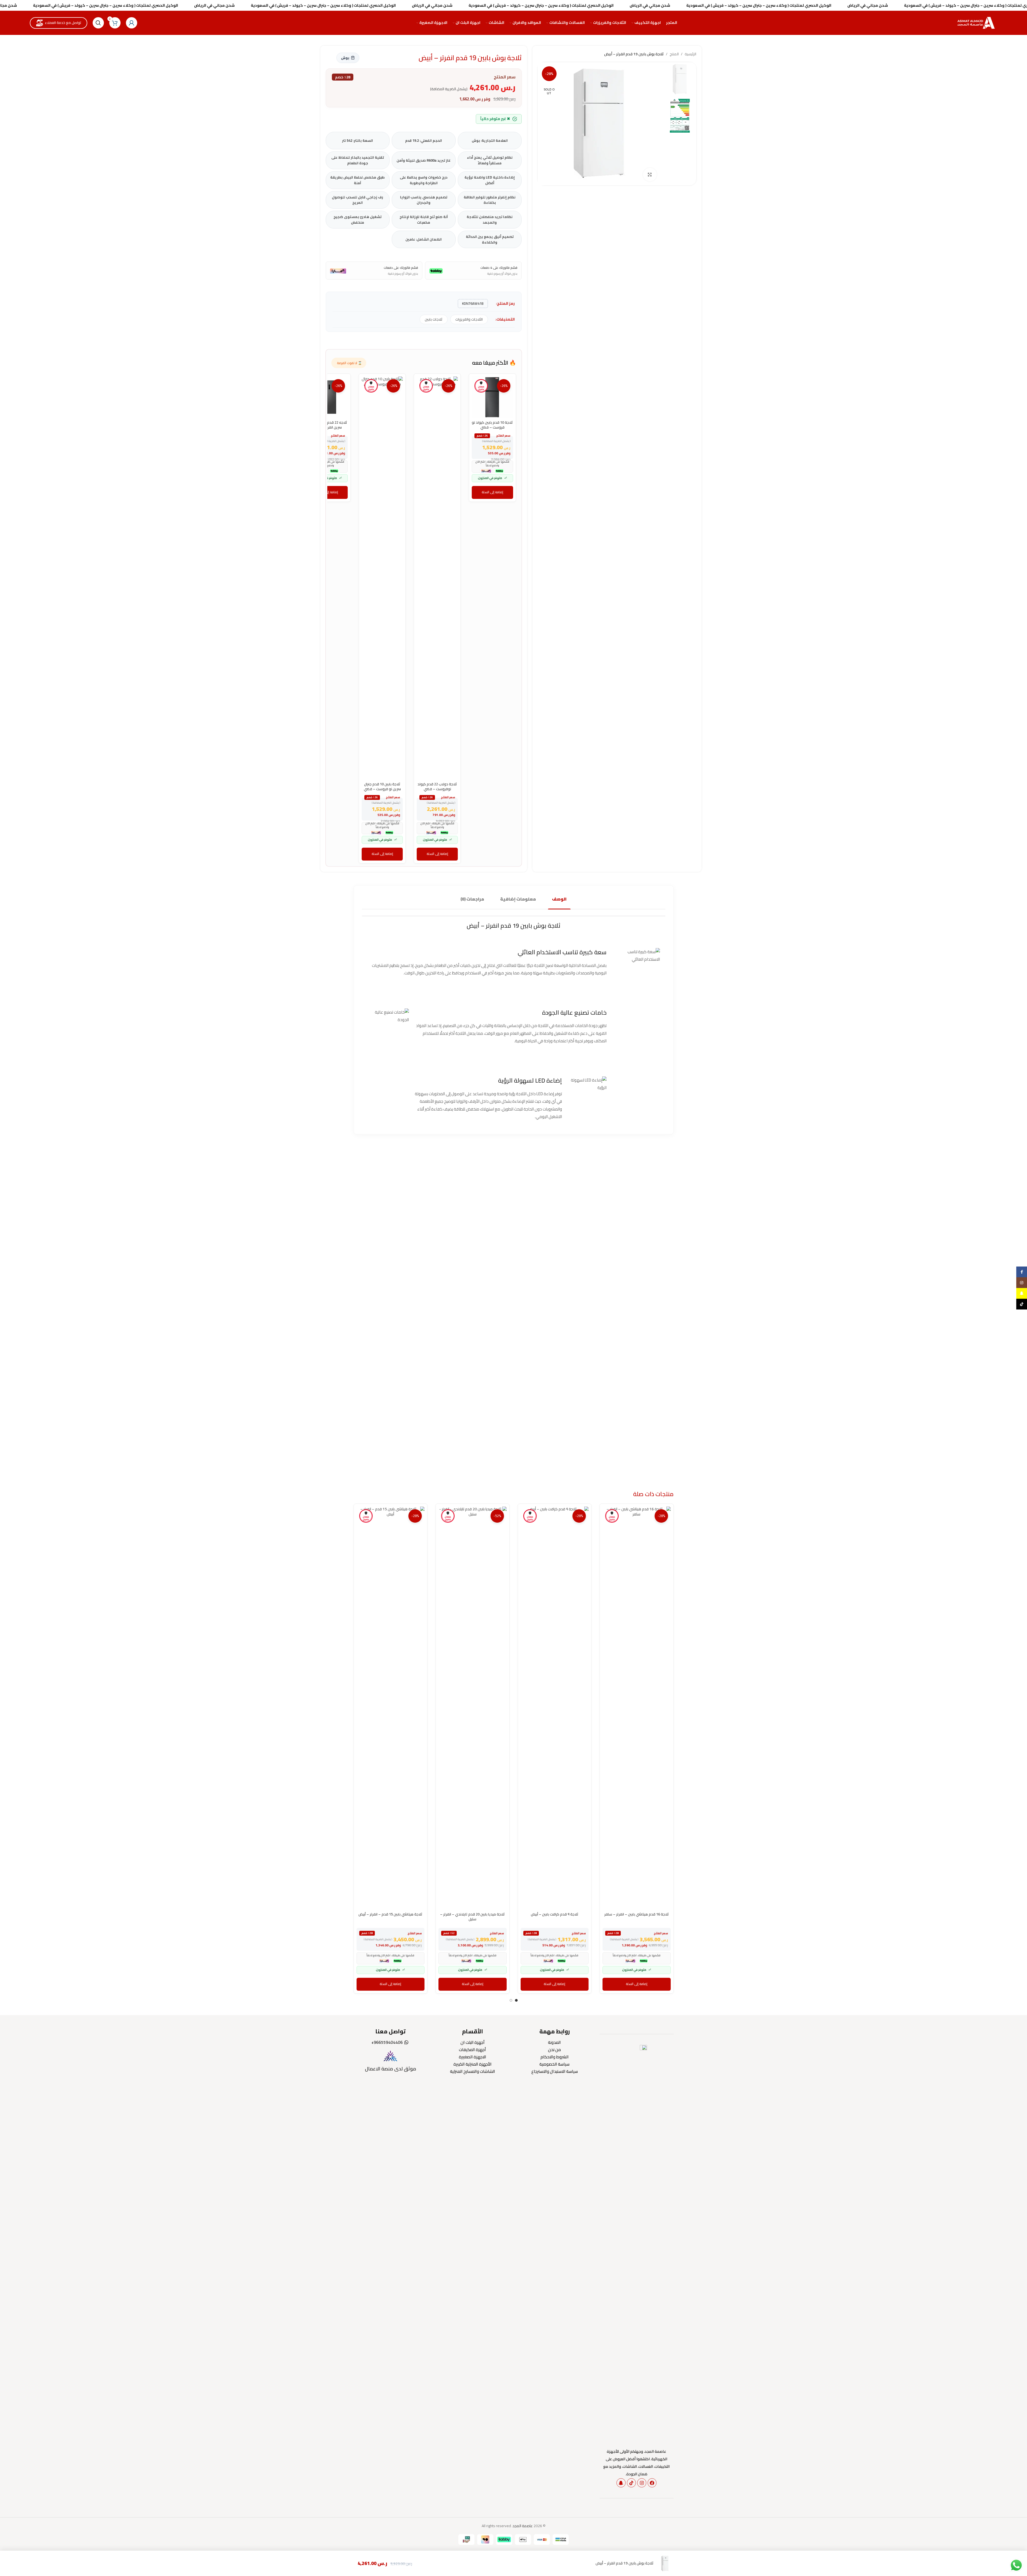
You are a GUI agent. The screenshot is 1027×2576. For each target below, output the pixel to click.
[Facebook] (652, 2483)
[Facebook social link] (1022, 1272)
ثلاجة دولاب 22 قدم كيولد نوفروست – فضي (437, 786)
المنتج (674, 54)
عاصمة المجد (523, 2526)
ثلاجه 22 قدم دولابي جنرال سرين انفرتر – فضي (327, 425)
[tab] (559, 899)
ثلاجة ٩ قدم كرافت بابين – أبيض (555, 1914)
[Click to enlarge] (650, 175)
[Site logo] (977, 23)
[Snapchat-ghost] (621, 2483)
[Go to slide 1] (516, 2000)
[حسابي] (132, 23)
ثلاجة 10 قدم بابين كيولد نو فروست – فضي (492, 425)
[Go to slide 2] (511, 2000)
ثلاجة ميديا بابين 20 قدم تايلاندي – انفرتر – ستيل (472, 1917)
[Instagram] (642, 2483)
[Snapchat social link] (1022, 1293)
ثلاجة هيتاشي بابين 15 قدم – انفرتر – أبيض (390, 1914)
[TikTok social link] (1022, 1304)
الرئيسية (690, 54)
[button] (492, 492)
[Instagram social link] (1022, 1283)
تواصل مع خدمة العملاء (63, 23)
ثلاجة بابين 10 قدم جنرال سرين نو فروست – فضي (382, 786)
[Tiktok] (632, 2483)
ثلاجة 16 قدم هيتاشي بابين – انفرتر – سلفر (637, 1914)
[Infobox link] (391, 2061)
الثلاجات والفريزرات (469, 319)
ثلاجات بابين (434, 319)
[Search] (98, 23)
